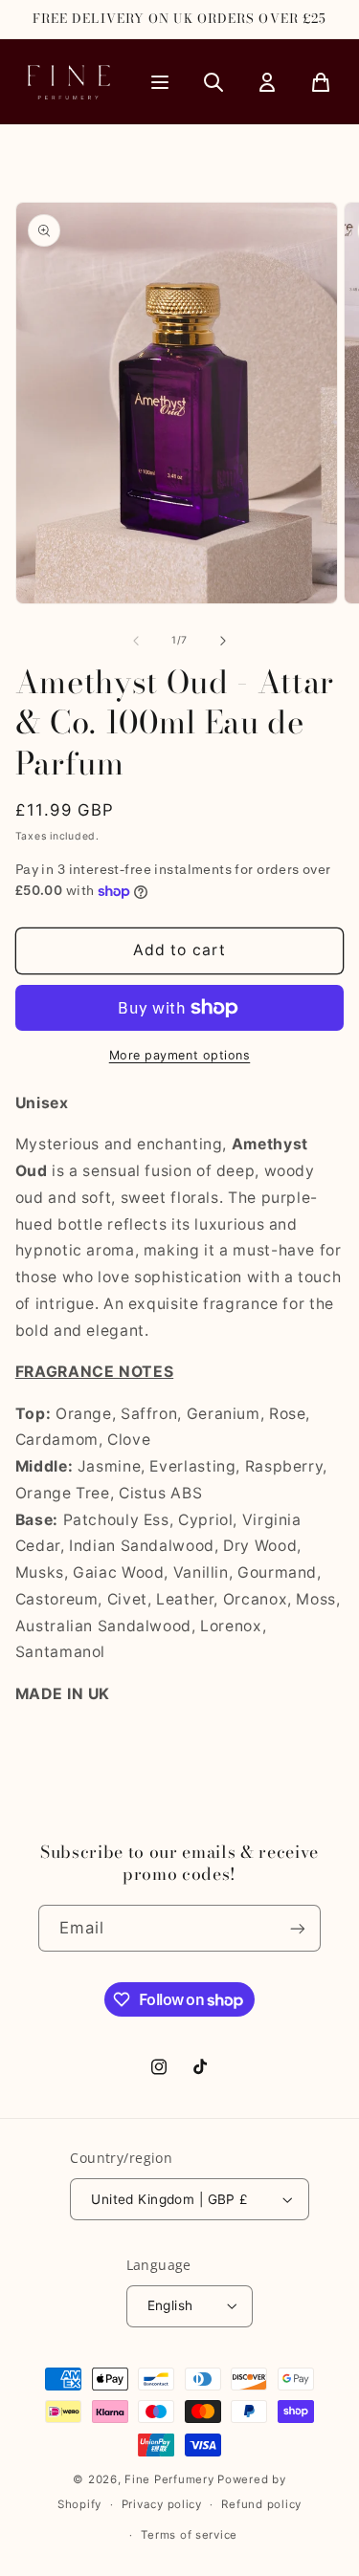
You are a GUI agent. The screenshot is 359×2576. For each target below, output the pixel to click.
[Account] (267, 82)
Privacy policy (162, 2504)
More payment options (180, 1055)
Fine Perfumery (169, 2479)
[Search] (213, 82)
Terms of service (189, 2535)
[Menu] (160, 82)
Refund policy (261, 2504)
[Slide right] (223, 641)
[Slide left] (136, 641)
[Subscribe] (298, 1928)
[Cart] (321, 82)
